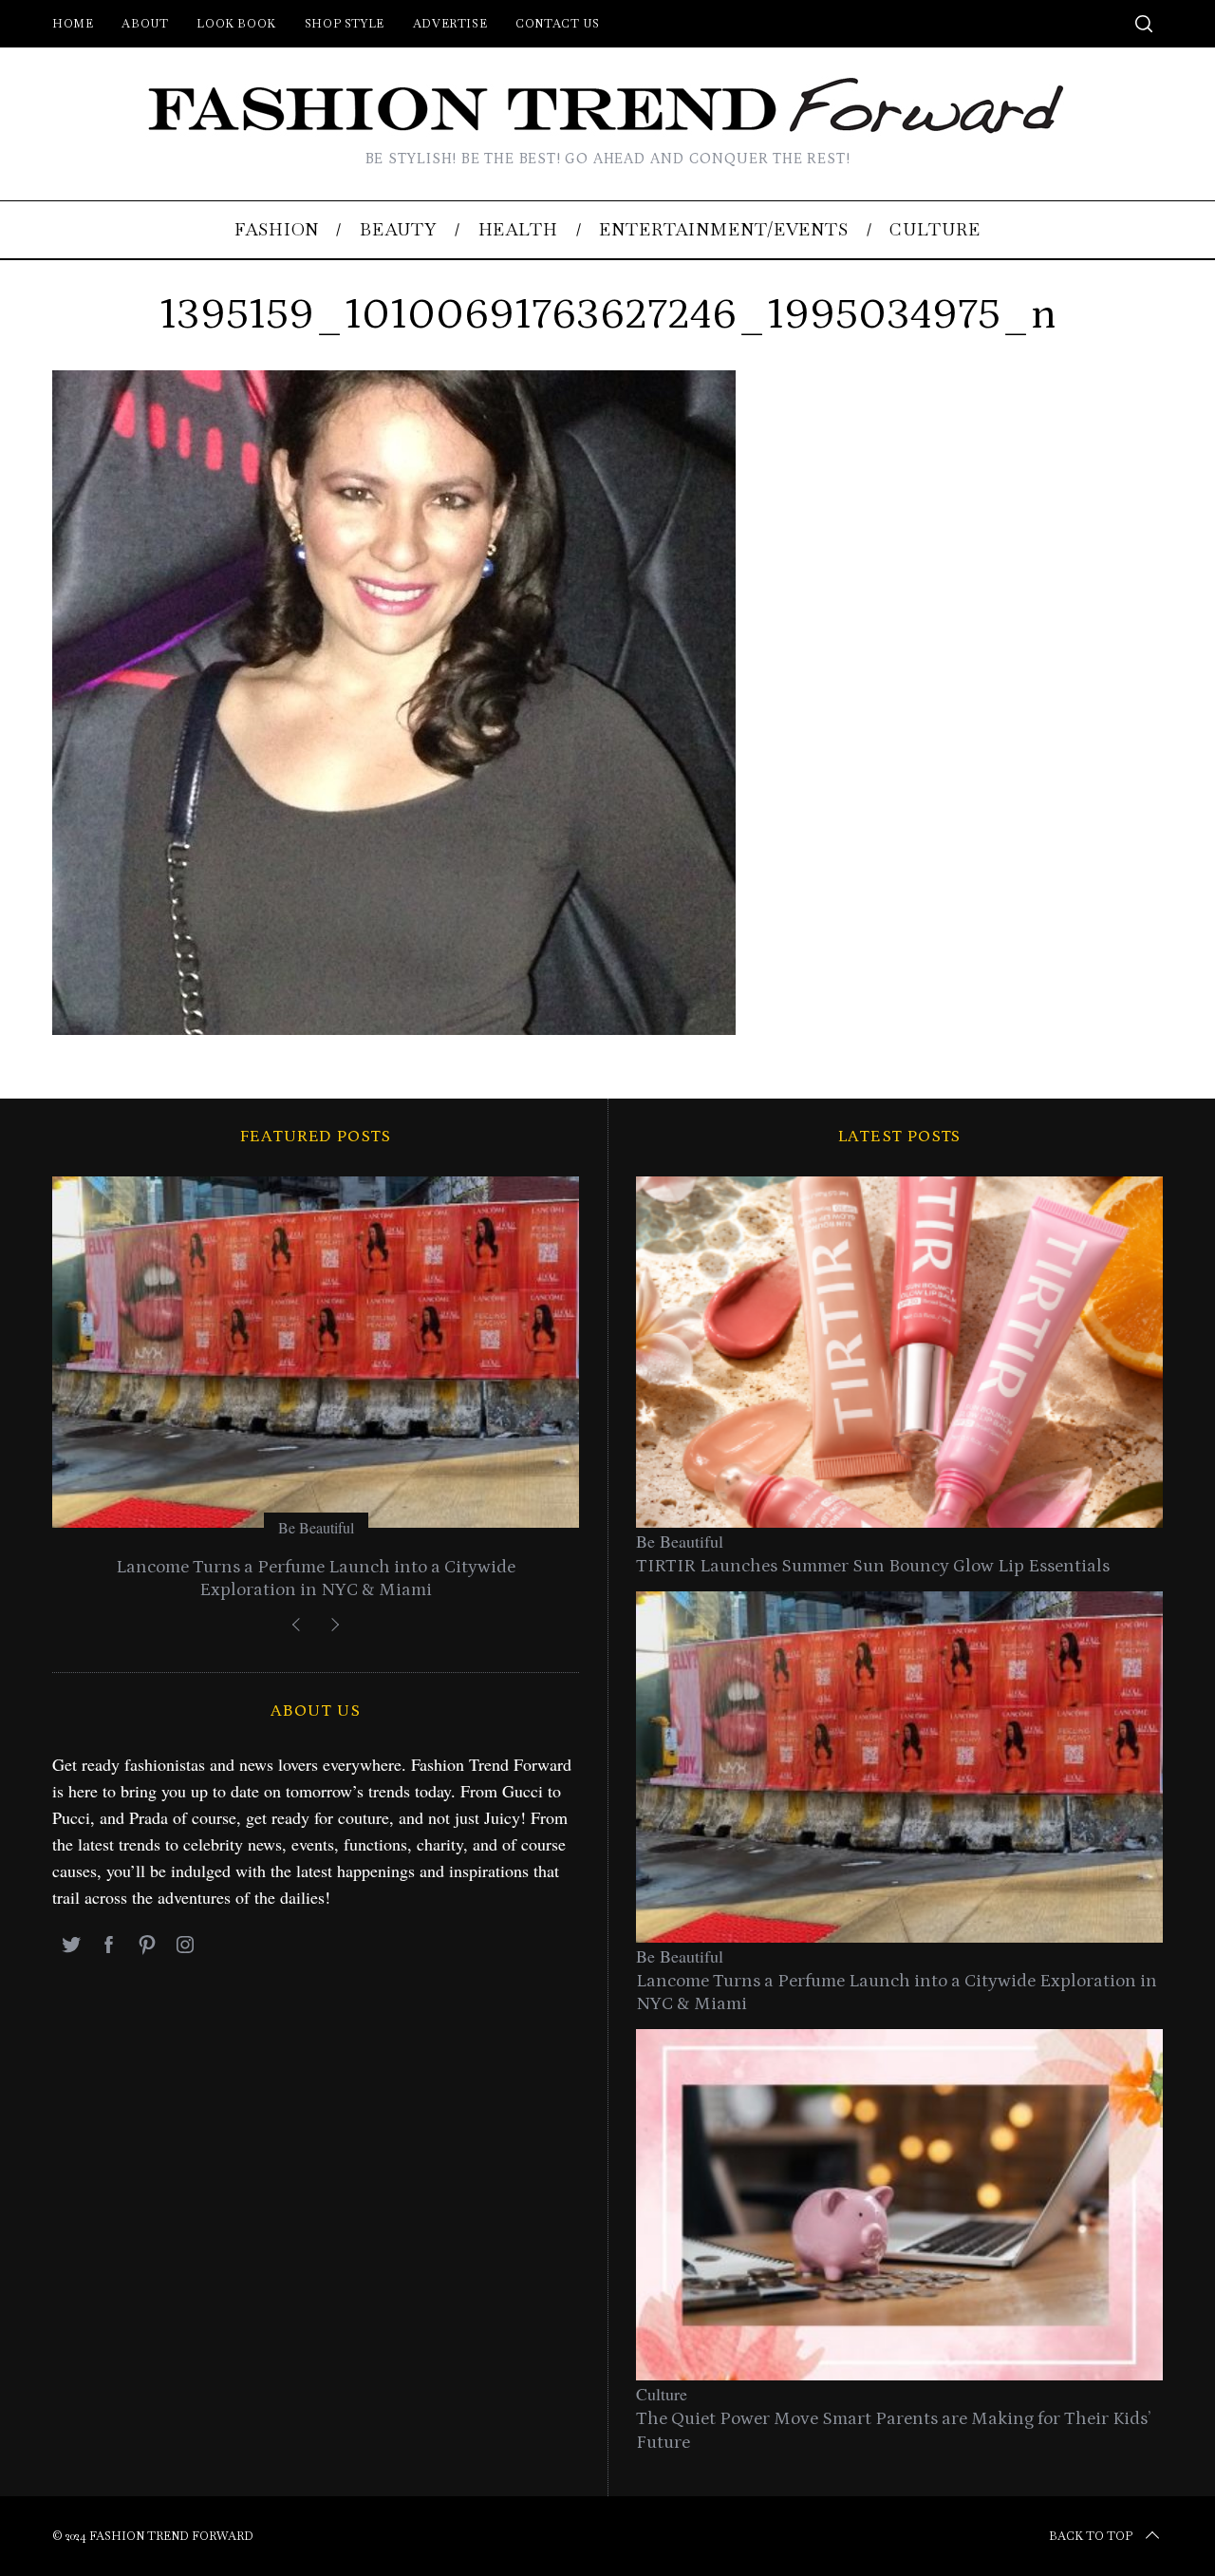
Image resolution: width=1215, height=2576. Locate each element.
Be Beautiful (316, 1527)
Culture (662, 2394)
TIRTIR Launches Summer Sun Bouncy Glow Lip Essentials (873, 1566)
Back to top (1091, 2536)
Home (73, 24)
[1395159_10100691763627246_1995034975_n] (394, 1028)
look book (236, 24)
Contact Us (557, 24)
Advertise (450, 24)
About (145, 24)
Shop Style (345, 24)
